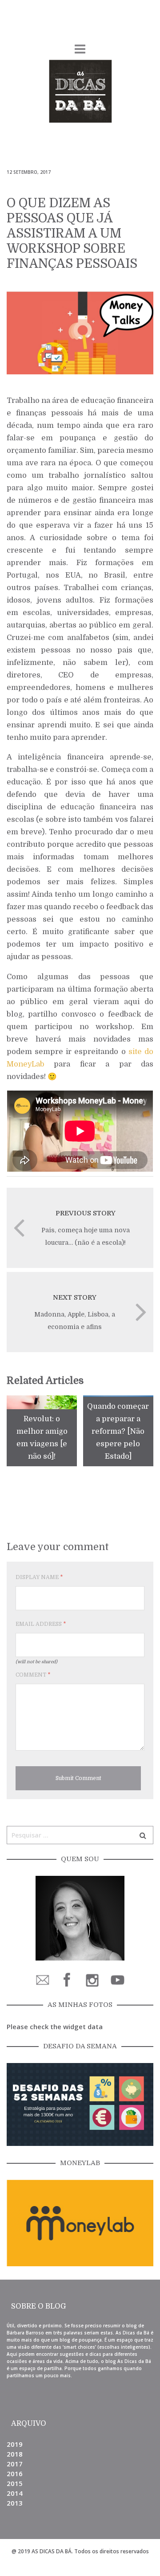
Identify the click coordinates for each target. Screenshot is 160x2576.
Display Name (39, 1577)
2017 (15, 2464)
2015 (15, 2483)
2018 (15, 2454)
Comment (33, 1675)
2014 (15, 2493)
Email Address (41, 1624)
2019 (15, 2444)
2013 (15, 2503)
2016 (15, 2473)
